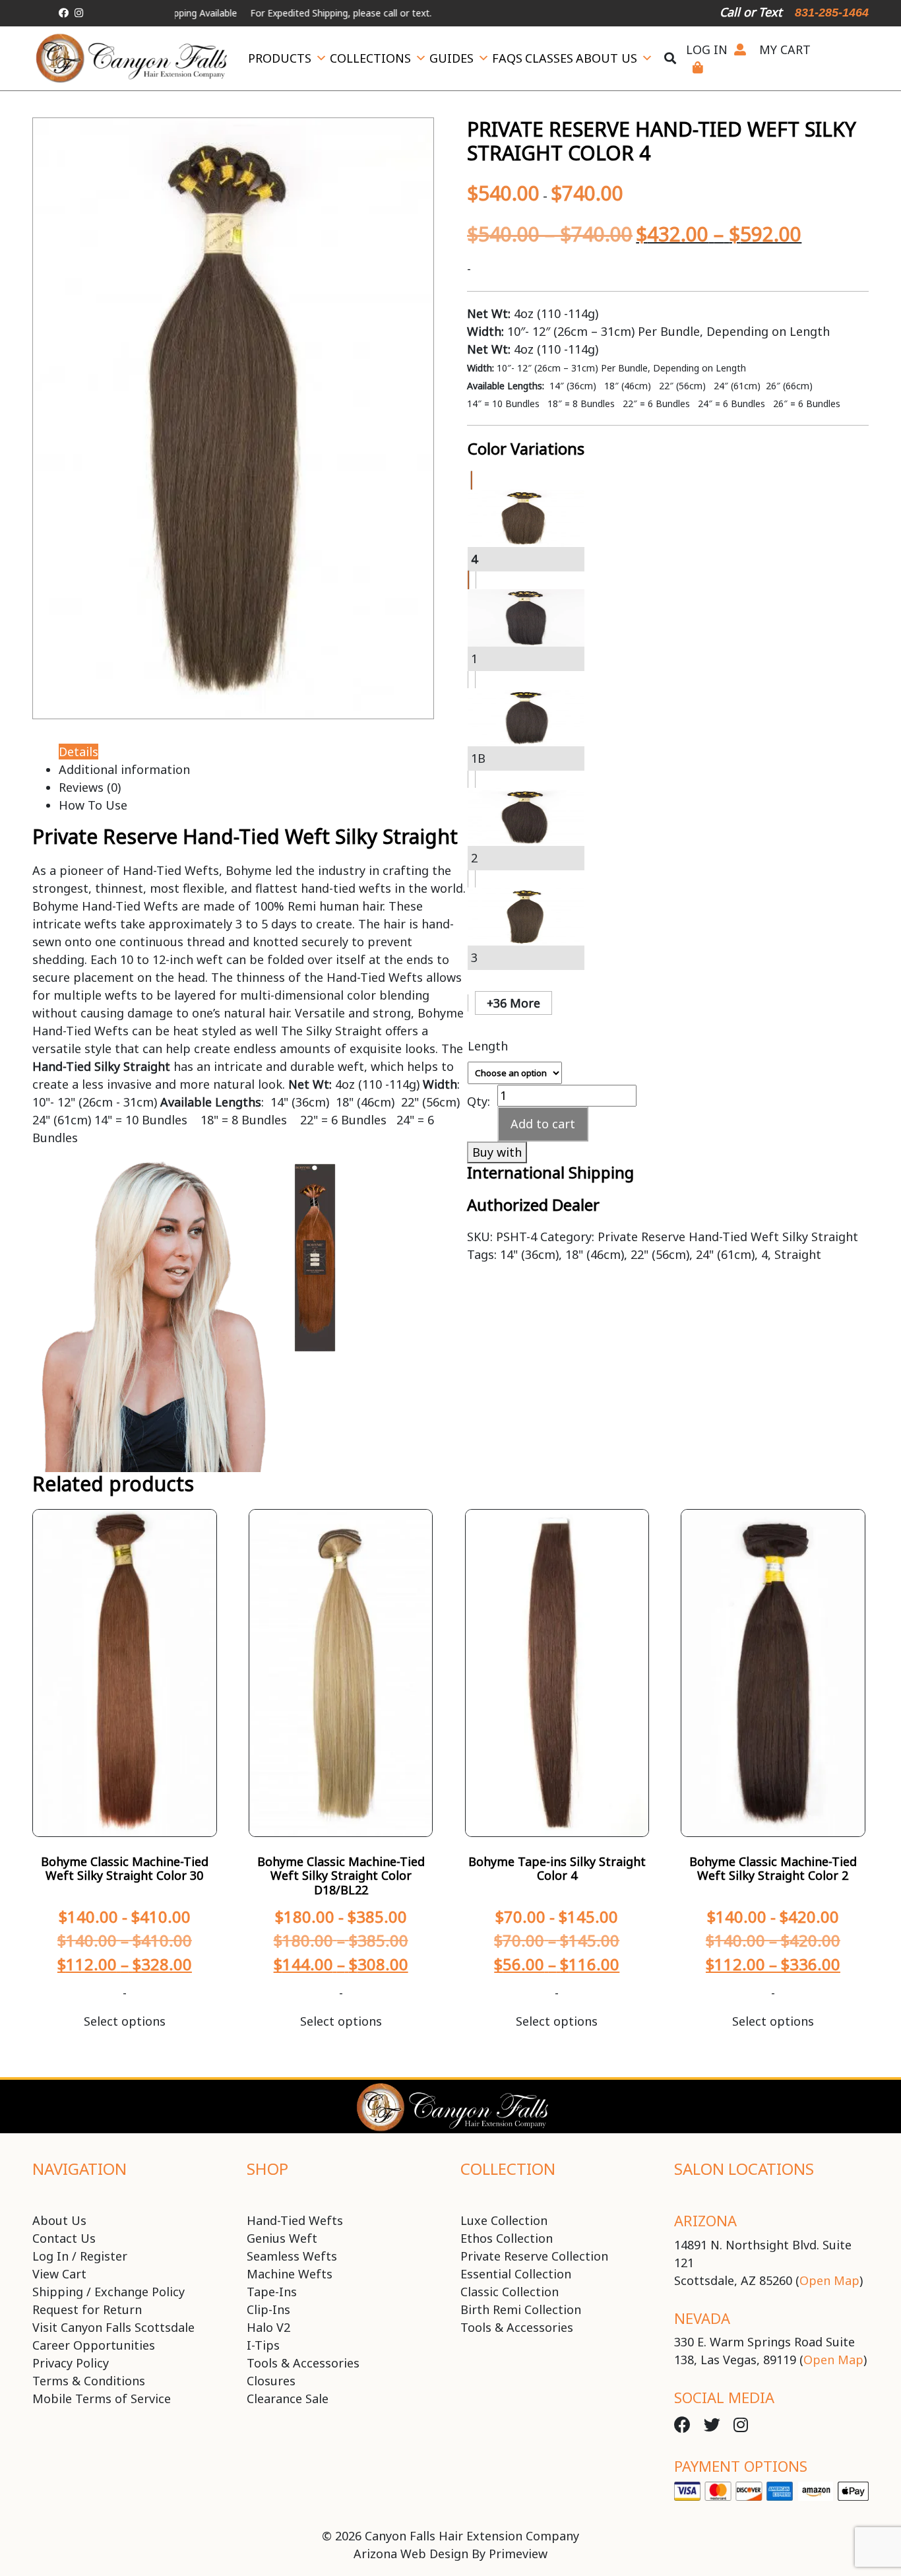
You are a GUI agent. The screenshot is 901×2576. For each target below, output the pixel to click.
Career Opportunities (94, 2345)
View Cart (59, 2274)
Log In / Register (80, 2256)
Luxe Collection (504, 2220)
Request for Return (87, 2309)
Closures (271, 2381)
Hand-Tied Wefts (295, 2220)
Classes (549, 58)
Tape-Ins (272, 2292)
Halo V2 (268, 2327)
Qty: (479, 1100)
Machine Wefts (290, 2274)
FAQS (507, 58)
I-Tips (263, 2345)
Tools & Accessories (303, 2363)
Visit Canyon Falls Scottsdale (113, 2327)
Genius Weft (282, 2238)
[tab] (464, 439)
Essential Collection (516, 2274)
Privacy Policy (71, 2363)
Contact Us (64, 2238)
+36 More (513, 1003)
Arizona (705, 2220)
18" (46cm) (595, 1254)
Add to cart (543, 1124)
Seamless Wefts (292, 2256)
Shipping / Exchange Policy (109, 2292)
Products (280, 58)
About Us (606, 58)
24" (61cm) (725, 1254)
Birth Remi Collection (521, 2309)
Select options (125, 2021)
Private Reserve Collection (534, 2256)
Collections (370, 58)
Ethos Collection (507, 2238)
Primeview (518, 2554)
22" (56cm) (660, 1254)
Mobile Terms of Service (102, 2399)
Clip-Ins (268, 2309)
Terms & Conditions (89, 2381)
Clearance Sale (288, 2399)
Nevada (702, 2318)
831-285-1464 (832, 13)
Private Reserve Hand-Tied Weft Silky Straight (728, 1237)
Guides (451, 58)
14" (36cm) (529, 1254)
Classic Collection (510, 2292)
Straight (798, 1254)
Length (488, 1046)
